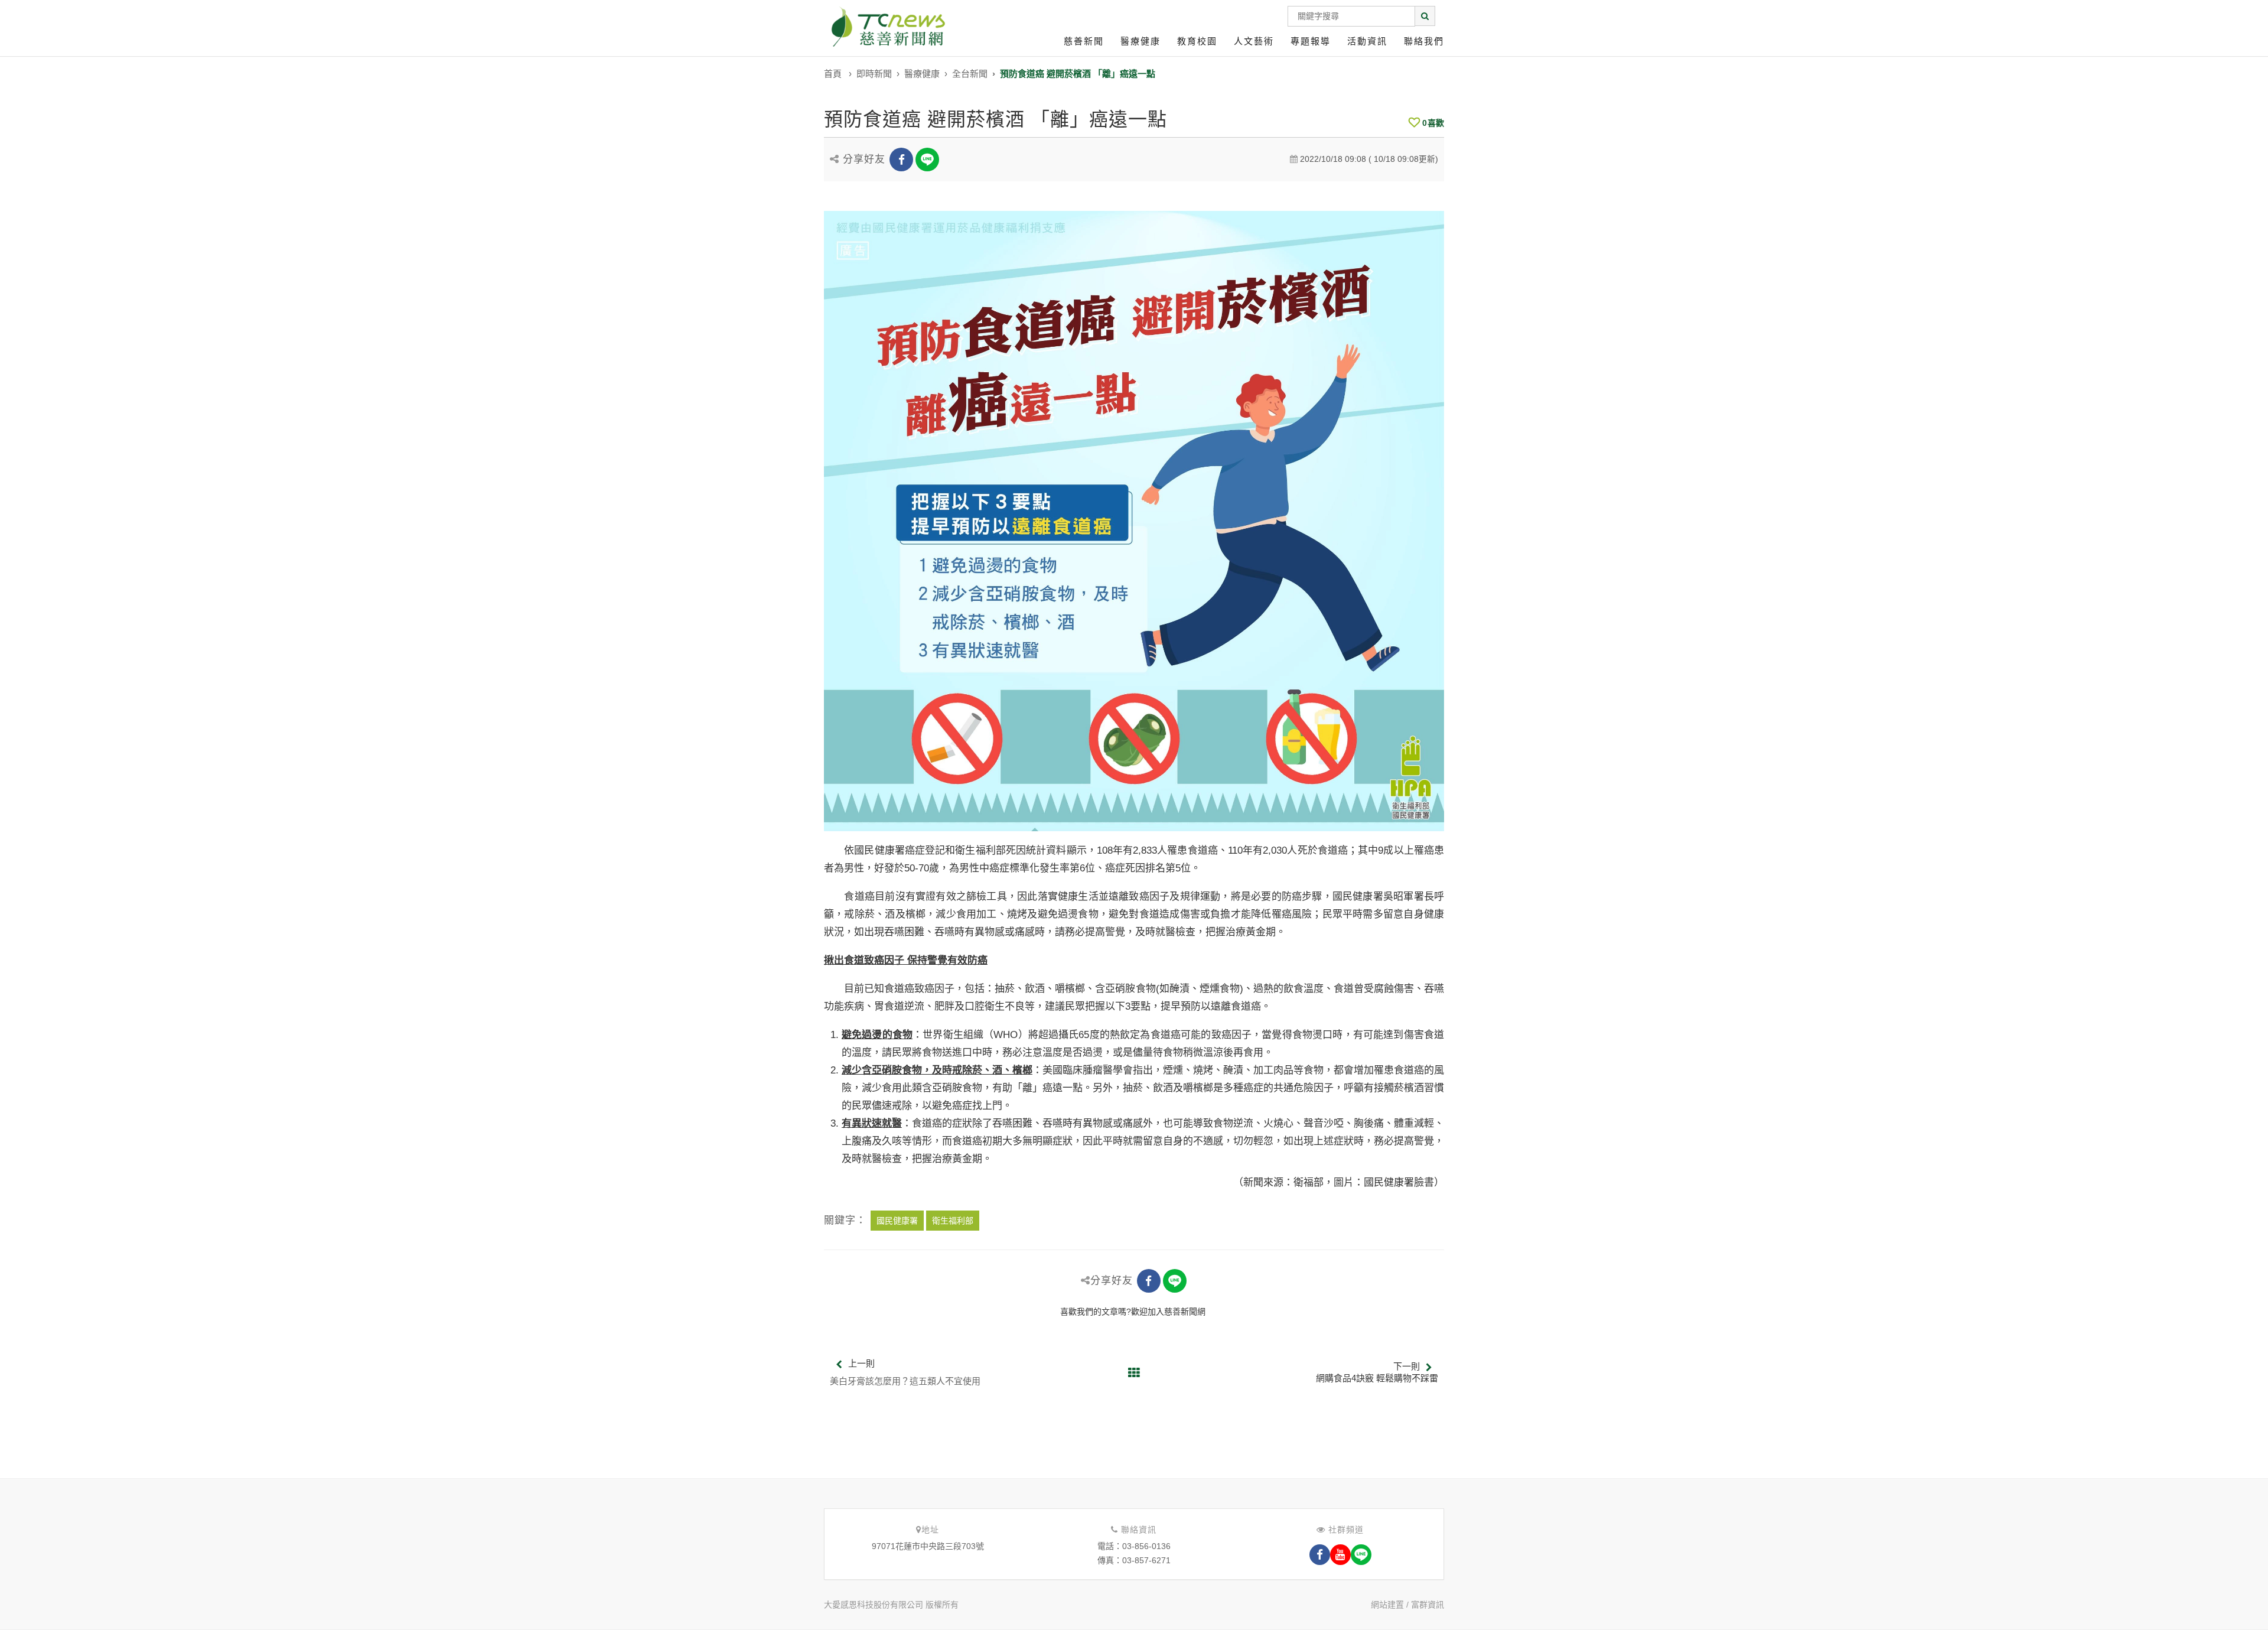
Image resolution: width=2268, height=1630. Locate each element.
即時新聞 (874, 74)
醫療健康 (1140, 41)
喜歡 (1433, 123)
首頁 (833, 74)
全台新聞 (970, 74)
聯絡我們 (1424, 41)
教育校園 (1197, 41)
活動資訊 (1367, 41)
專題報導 (1311, 41)
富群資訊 (1428, 1605)
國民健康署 (897, 1221)
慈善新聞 (1084, 41)
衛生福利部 (953, 1221)
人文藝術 (1254, 41)
